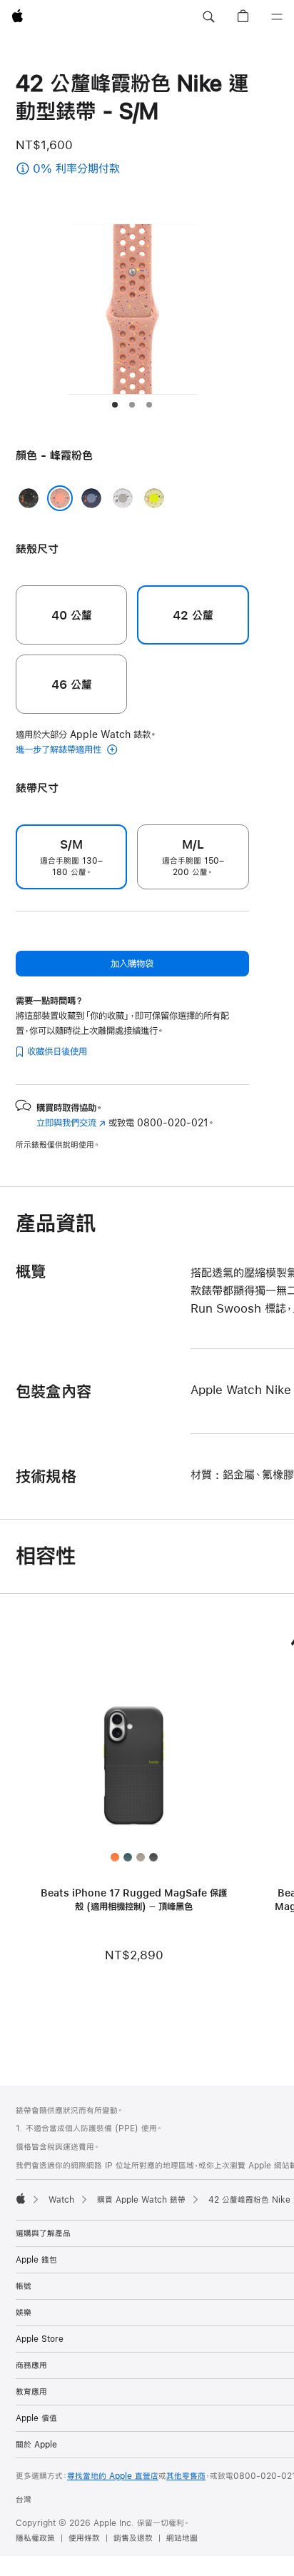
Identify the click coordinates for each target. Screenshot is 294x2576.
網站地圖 (182, 2538)
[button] (208, 17)
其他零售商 (186, 2476)
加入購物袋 (132, 964)
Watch (61, 2200)
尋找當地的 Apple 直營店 (113, 2476)
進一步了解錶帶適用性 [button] (60, 749)
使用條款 (84, 2538)
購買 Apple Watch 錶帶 (141, 2200)
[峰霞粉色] (60, 498)
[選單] (277, 17)
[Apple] (21, 2198)
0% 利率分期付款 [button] (117, 170)
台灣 (24, 2500)
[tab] (115, 405)
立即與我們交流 (71, 1123)
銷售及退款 (133, 2538)
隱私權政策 (35, 2538)
